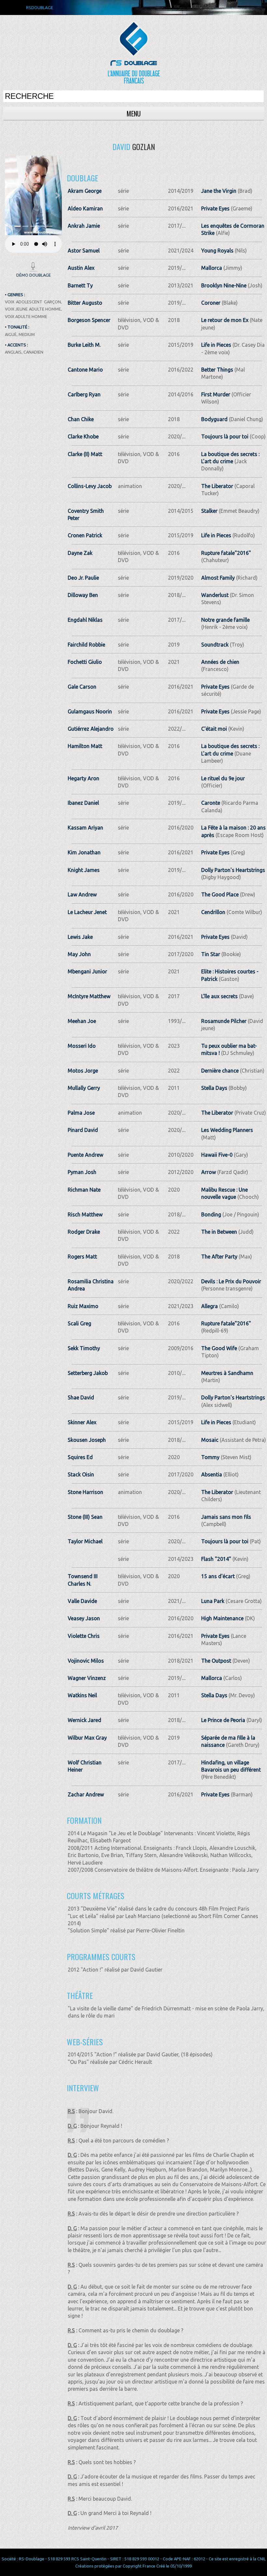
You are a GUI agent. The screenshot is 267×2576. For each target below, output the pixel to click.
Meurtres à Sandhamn (227, 1373)
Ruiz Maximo (83, 1306)
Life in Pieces (216, 345)
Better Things (217, 370)
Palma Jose (81, 1113)
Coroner (211, 303)
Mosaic (210, 1440)
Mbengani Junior (87, 971)
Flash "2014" (216, 1559)
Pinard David (83, 1130)
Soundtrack (215, 645)
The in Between (219, 1232)
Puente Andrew (85, 1155)
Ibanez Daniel (83, 803)
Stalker (209, 511)
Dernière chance (220, 1071)
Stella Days (214, 1088)
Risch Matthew (85, 1214)
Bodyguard (214, 419)
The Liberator (217, 486)
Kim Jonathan (84, 852)
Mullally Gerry (84, 1088)
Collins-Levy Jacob (90, 486)
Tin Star (211, 954)
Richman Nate (84, 1190)
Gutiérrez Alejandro (91, 729)
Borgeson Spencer (89, 320)
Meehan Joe (82, 1021)
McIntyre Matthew (89, 996)
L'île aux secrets (219, 996)
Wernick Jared (84, 1720)
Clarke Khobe (83, 436)
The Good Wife (219, 1348)
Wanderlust (215, 595)
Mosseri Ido (82, 1046)
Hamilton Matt (85, 746)
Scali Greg (79, 1323)
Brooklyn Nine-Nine (224, 285)
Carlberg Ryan (84, 394)
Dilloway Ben (83, 595)
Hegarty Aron (84, 778)
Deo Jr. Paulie (83, 578)
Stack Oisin (81, 1474)
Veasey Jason (84, 1618)
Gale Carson (82, 687)
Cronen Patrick (85, 535)
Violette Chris (84, 1636)
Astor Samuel (84, 251)
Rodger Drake (84, 1232)
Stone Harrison (85, 1492)
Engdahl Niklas (85, 620)
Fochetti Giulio (85, 662)
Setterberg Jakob (88, 1373)
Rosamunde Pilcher (224, 1021)
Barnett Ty (80, 285)
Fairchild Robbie (86, 645)
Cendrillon (213, 912)
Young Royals (217, 251)
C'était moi (214, 729)
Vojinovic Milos (86, 1661)
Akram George (85, 191)
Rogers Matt (82, 1257)
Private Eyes (215, 208)
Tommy (210, 1457)
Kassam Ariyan (85, 828)
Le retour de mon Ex (225, 320)
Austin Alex (81, 268)
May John (79, 954)
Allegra (210, 1306)
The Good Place (220, 894)
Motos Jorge (83, 1071)
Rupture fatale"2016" (226, 553)
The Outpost (216, 1661)
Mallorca (212, 268)
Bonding (211, 1214)
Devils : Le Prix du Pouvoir (231, 1281)
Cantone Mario (85, 370)
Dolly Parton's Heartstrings (233, 870)
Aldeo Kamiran (85, 208)
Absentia (212, 1474)
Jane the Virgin (219, 191)
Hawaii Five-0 (217, 1155)
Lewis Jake (80, 937)
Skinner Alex (82, 1422)
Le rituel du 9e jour (223, 778)
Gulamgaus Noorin (90, 711)
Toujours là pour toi (225, 436)
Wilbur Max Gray (87, 1738)
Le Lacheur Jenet (87, 912)
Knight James (84, 870)
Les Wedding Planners (227, 1130)
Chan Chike (81, 419)
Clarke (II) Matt (85, 454)
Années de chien (220, 662)
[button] (9, 195)
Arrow (209, 1172)
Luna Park (213, 1601)
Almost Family (218, 578)
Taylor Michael (85, 1541)
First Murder (216, 394)
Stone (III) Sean (85, 1517)
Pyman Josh (82, 1172)
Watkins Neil (82, 1695)
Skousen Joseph (87, 1440)
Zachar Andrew (86, 1794)
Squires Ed (80, 1457)
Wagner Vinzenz (87, 1678)
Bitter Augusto (85, 303)
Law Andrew (82, 894)
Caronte (211, 803)
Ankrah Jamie (84, 226)
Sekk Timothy (84, 1348)
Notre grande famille (225, 620)
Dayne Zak (80, 553)
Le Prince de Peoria (223, 1720)
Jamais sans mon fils (226, 1517)
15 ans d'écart (218, 1576)
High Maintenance (222, 1618)
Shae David (81, 1397)
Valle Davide (82, 1601)
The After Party (219, 1257)
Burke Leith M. (84, 345)
